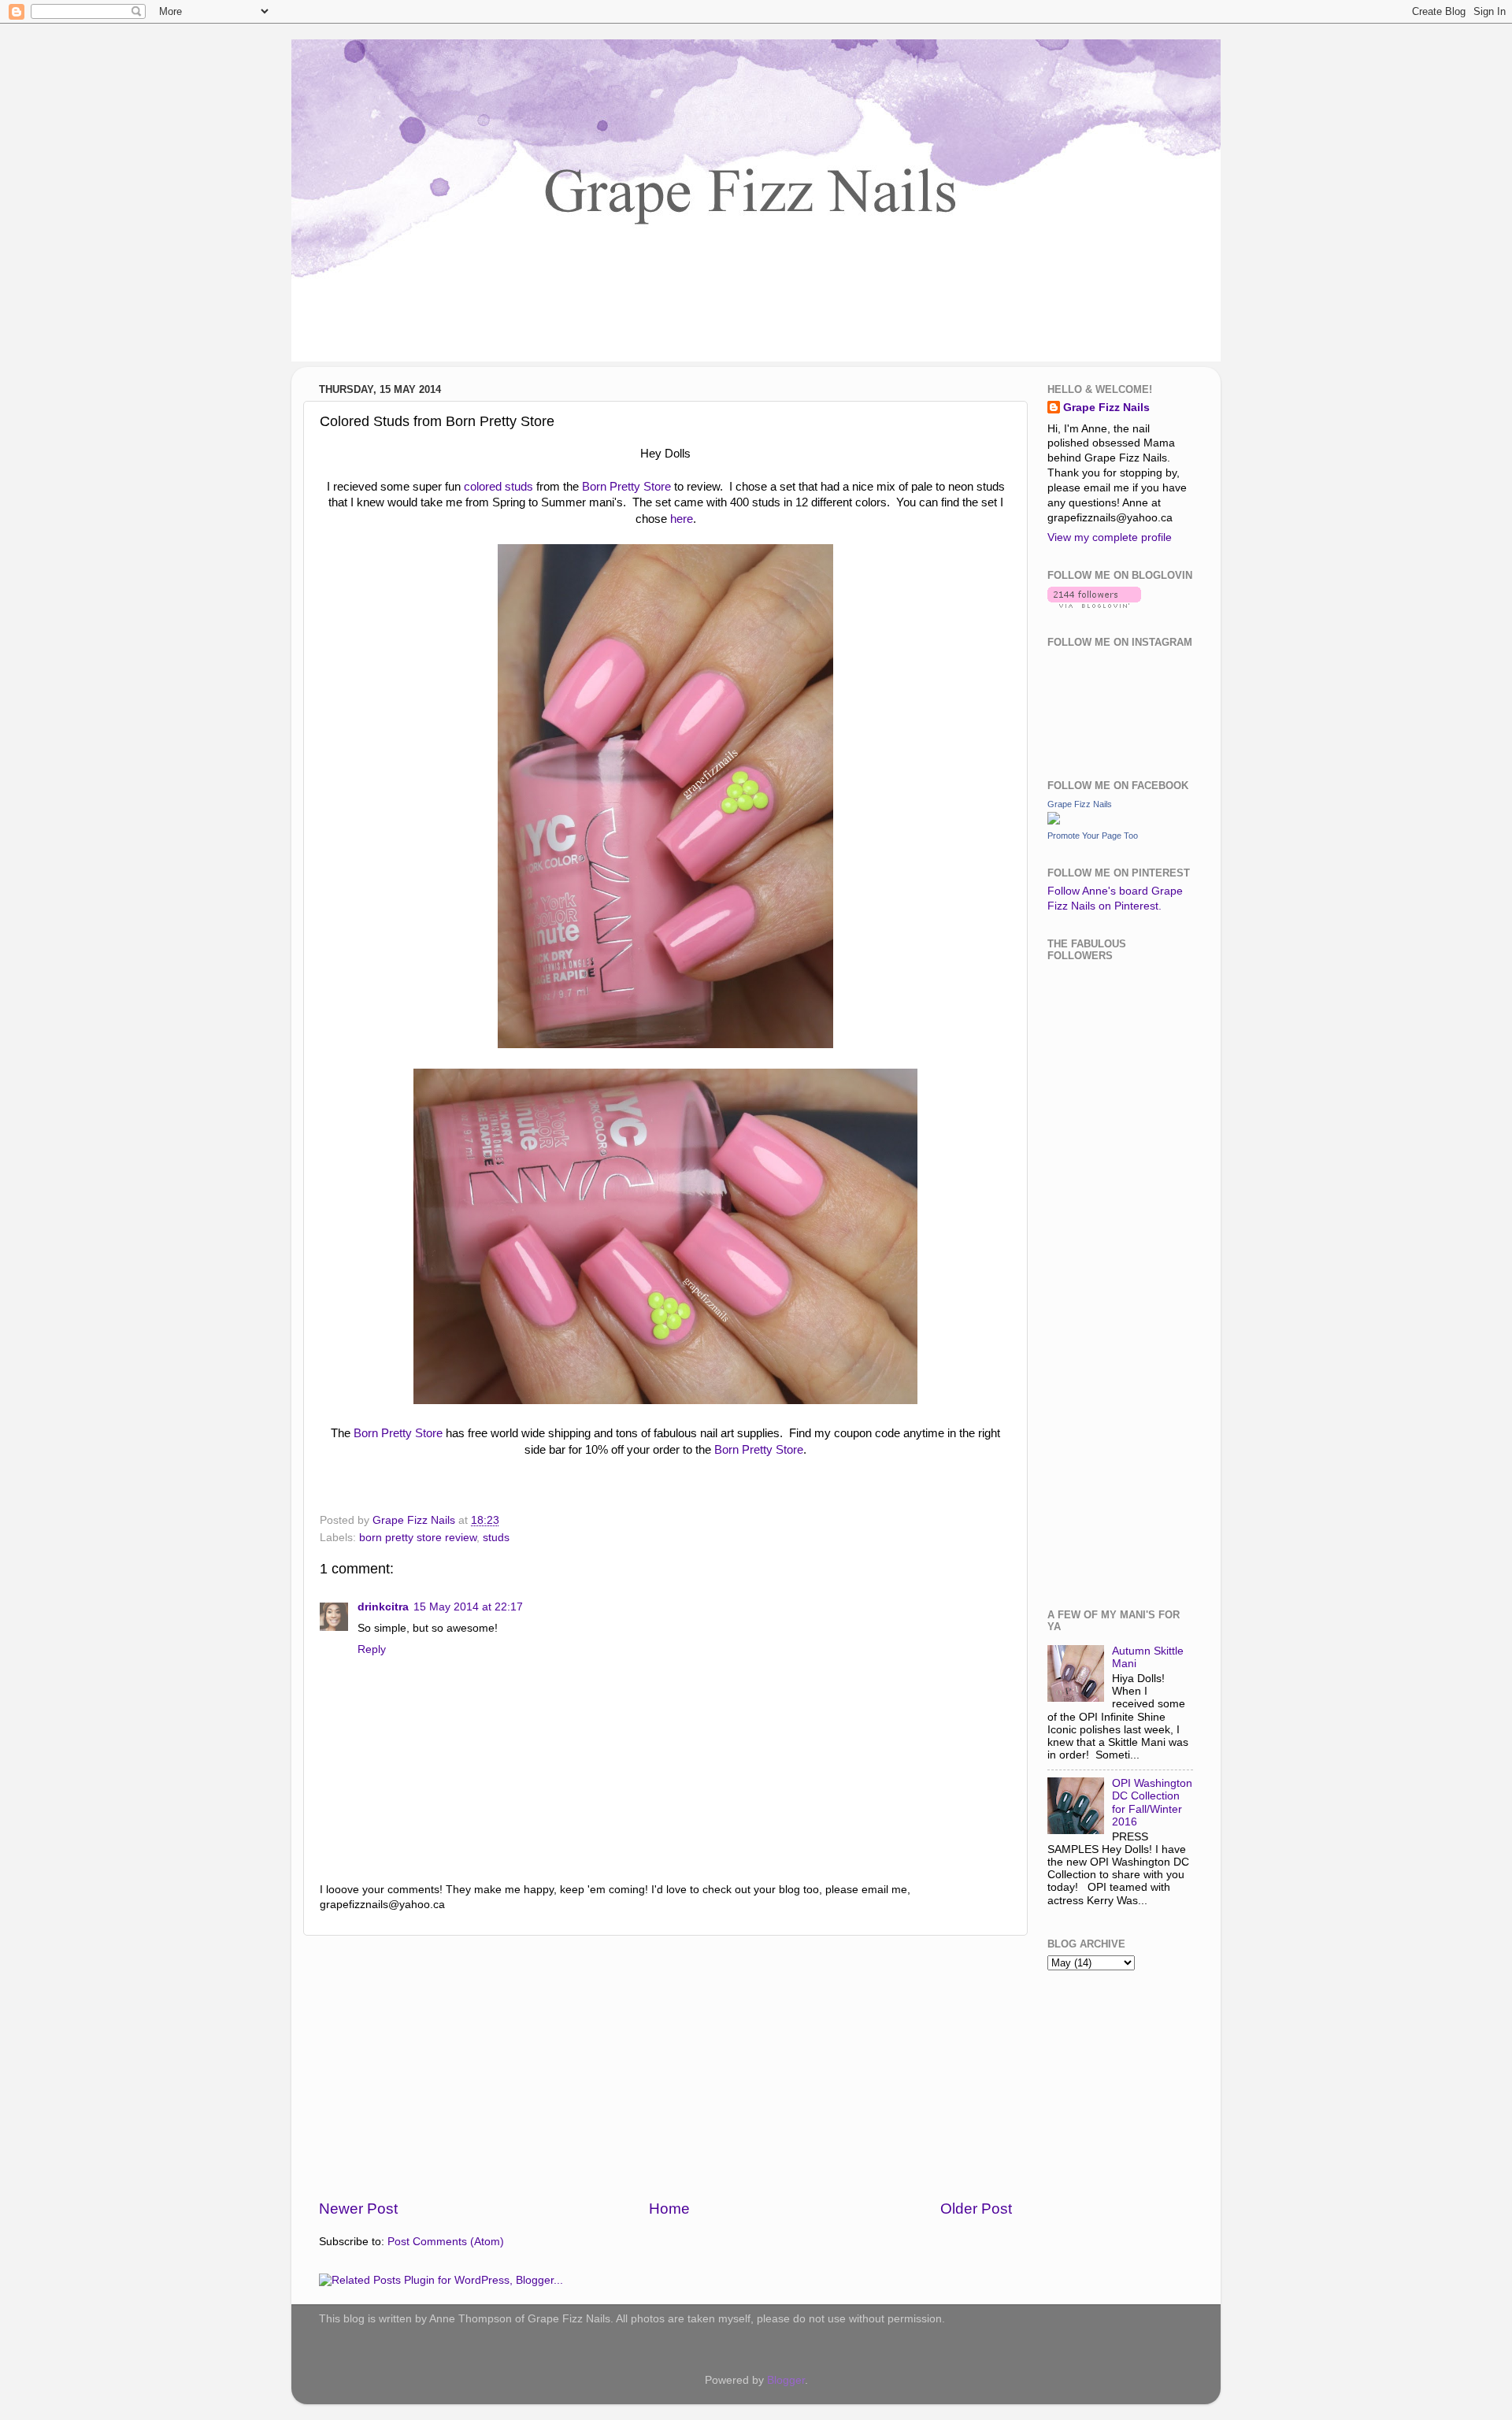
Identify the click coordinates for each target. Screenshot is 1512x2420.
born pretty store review (418, 1538)
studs (496, 1538)
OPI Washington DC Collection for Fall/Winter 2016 (1152, 1803)
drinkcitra (383, 1607)
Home (669, 2209)
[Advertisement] (665, 2067)
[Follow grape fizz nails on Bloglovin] (1094, 604)
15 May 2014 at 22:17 (468, 1607)
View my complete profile (1110, 537)
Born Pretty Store (626, 487)
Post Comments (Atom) (446, 2242)
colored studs (498, 487)
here (682, 519)
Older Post (976, 2209)
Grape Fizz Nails (1106, 408)
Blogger (786, 2380)
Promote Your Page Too (1093, 836)
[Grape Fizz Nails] (1054, 821)
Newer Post (358, 2209)
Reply (372, 1649)
